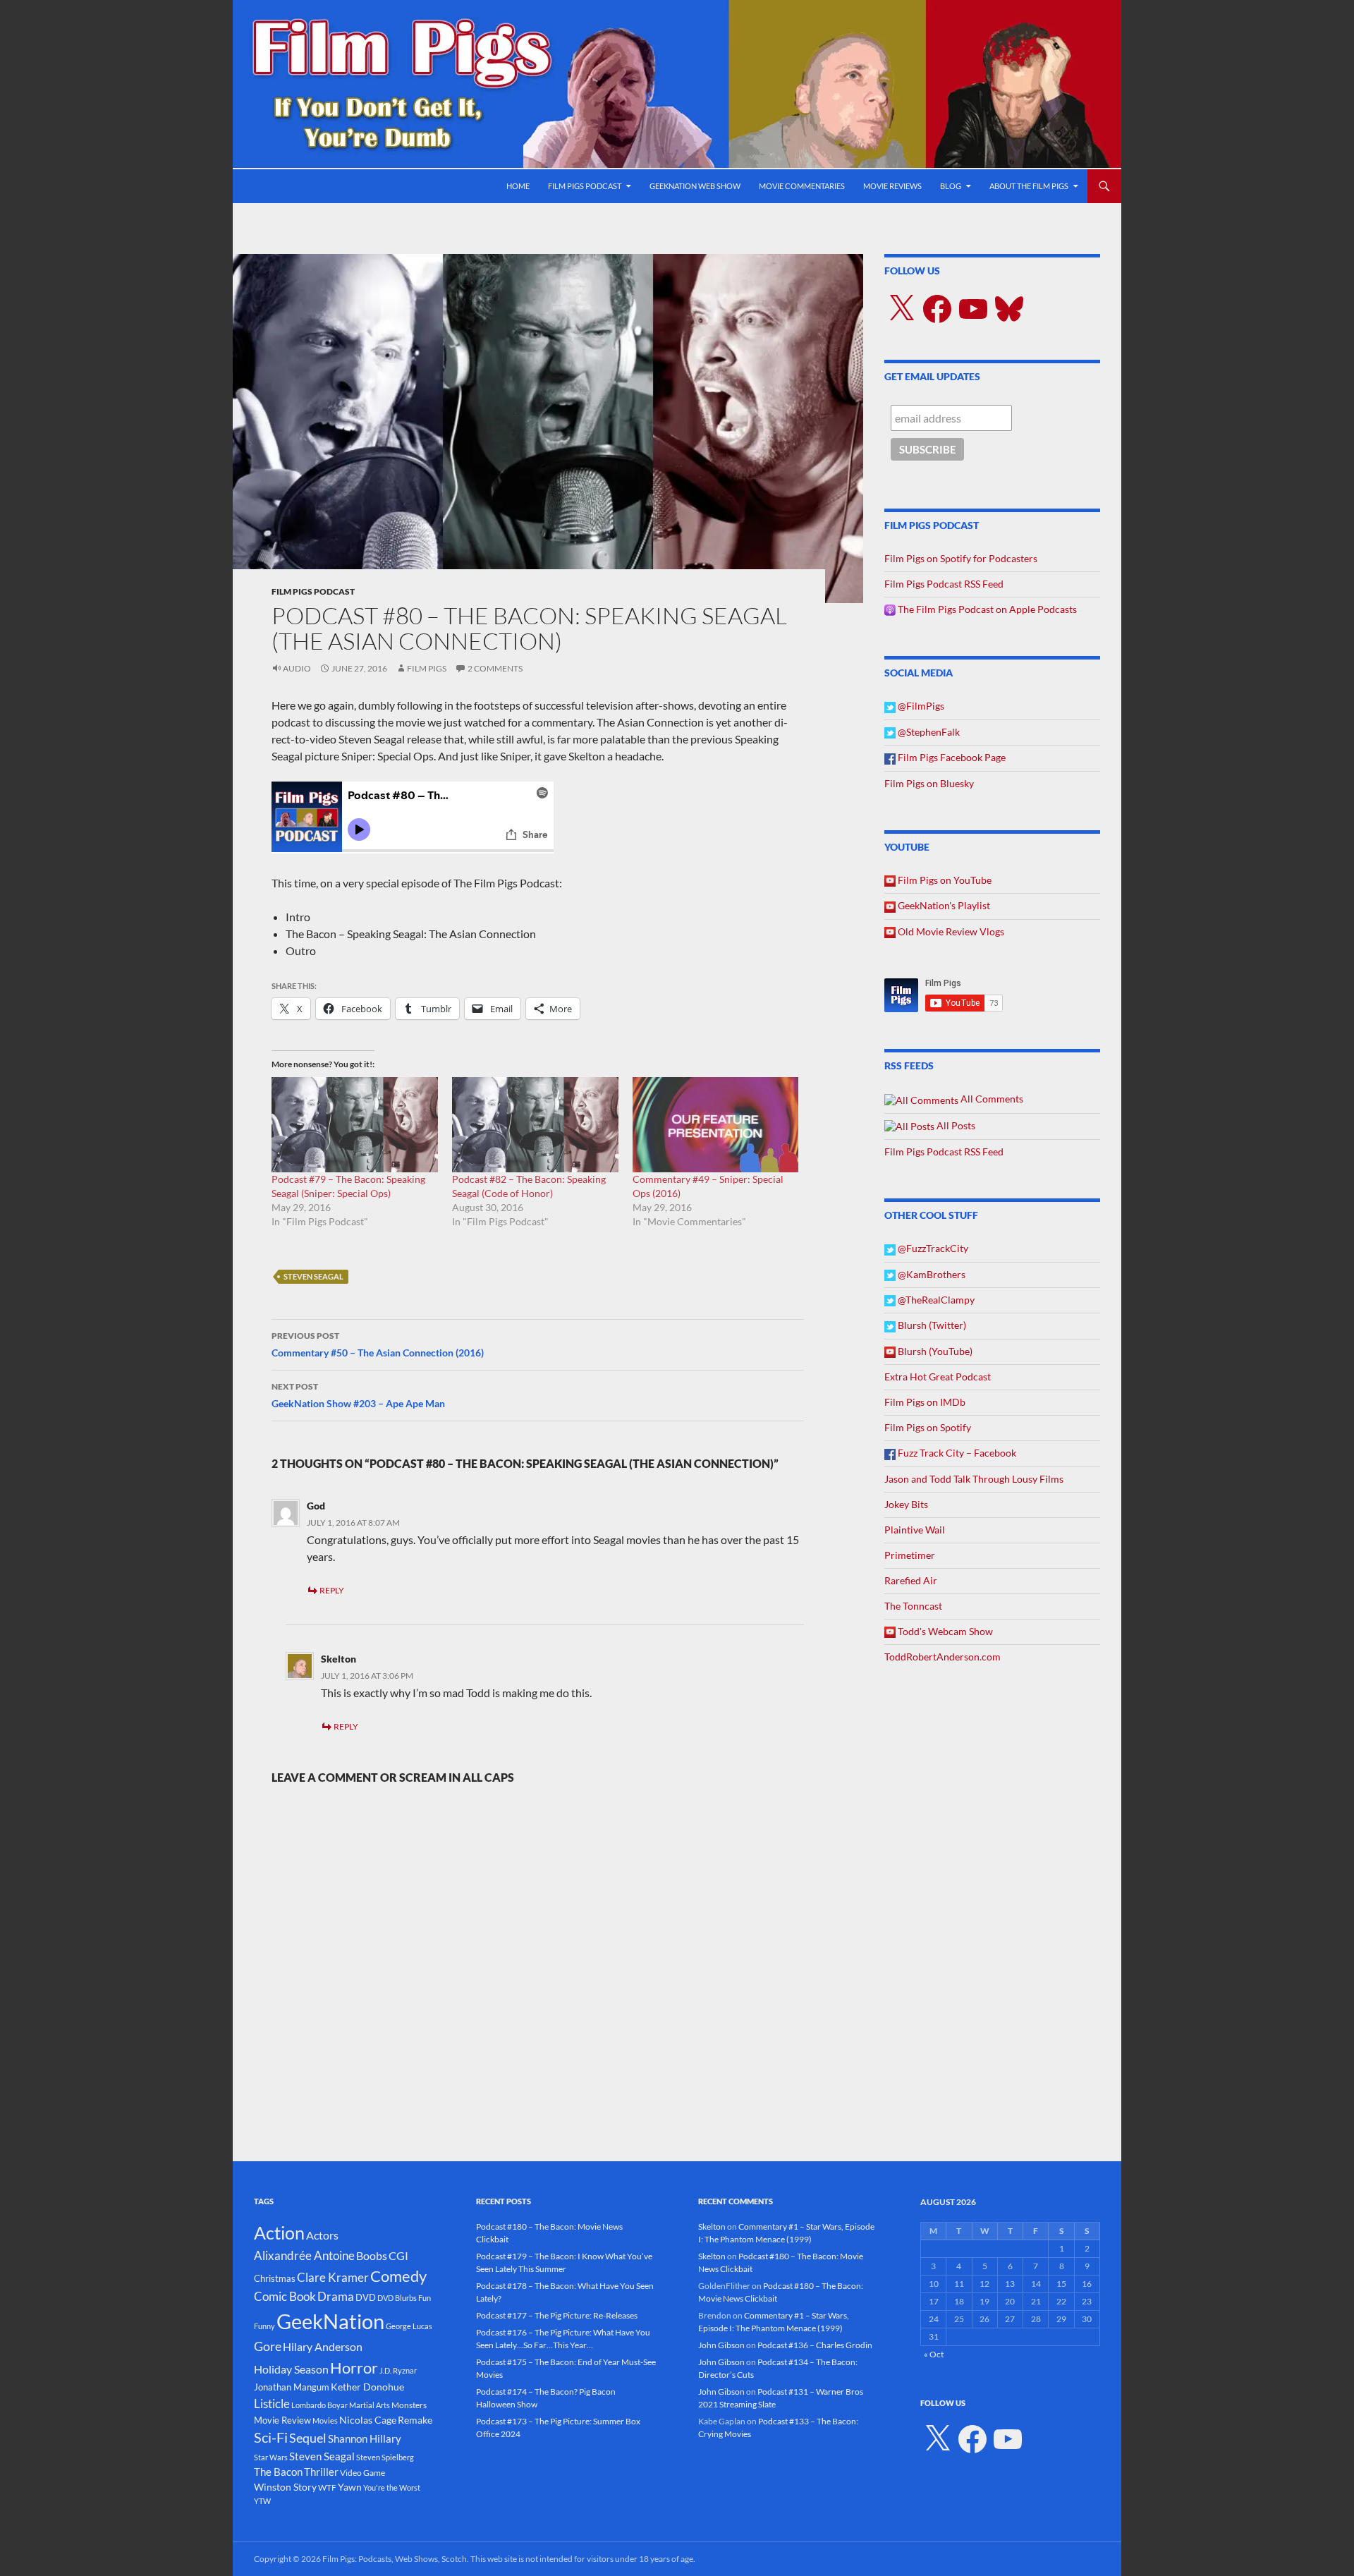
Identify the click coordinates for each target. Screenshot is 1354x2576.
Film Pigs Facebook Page (951, 757)
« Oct (934, 2354)
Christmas (275, 2278)
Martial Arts (370, 2405)
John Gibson (721, 2345)
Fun (425, 2298)
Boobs (372, 2255)
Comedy (398, 2276)
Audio (297, 668)
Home (518, 186)
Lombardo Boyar (319, 2405)
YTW (262, 2501)
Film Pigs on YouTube (944, 880)
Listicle (272, 2404)
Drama (336, 2296)
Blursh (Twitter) (931, 1325)
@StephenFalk (928, 732)
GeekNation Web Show (695, 186)
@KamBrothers (931, 1274)
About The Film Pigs (1029, 186)
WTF (327, 2487)
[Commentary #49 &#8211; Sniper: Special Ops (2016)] (716, 1125)
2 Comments (495, 668)
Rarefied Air (911, 1580)
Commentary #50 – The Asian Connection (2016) (378, 1344)
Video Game (362, 2473)
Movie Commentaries (802, 186)
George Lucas (409, 2326)
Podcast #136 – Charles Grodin (815, 2345)
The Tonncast (913, 1606)
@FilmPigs (920, 706)
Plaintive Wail (915, 1530)
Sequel (308, 2438)
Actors (322, 2235)
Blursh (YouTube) (934, 1351)
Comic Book (285, 2296)
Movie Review (282, 2420)
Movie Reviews (892, 186)
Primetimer (910, 1555)
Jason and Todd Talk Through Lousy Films (974, 1479)
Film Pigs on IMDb (925, 1402)
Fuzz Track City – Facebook (956, 1453)
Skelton (338, 1659)
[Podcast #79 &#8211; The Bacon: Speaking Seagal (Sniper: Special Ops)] (355, 1125)
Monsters (409, 2405)
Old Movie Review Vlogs (950, 931)
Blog (951, 186)
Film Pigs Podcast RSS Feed (944, 584)
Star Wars (271, 2457)
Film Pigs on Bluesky (929, 783)
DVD (366, 2297)
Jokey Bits (906, 1504)
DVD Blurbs (397, 2298)
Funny (264, 2326)
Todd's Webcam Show (944, 1631)
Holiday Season (291, 2369)
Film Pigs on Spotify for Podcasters (961, 558)
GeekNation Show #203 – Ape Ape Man (358, 1395)
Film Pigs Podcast (585, 186)
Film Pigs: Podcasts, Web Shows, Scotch (395, 2559)
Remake (415, 2420)
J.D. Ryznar (398, 2370)
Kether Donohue (367, 2387)
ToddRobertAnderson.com (943, 1657)
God (316, 1506)
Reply (332, 1590)
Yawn (350, 2487)
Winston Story (285, 2487)
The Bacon (278, 2472)
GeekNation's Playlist (943, 905)
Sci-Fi (271, 2437)
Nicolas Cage (368, 2420)
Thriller (321, 2472)
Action (279, 2233)
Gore (268, 2346)
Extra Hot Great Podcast (938, 1377)
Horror (354, 2368)
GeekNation (330, 2321)
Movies (325, 2420)
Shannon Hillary (365, 2438)
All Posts (955, 1125)
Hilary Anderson (323, 2347)
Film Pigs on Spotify (928, 1427)
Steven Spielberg (385, 2457)
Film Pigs (427, 668)
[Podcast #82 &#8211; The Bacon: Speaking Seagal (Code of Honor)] (535, 1125)
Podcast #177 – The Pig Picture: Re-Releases (557, 2315)
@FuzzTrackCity (932, 1248)
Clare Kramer (333, 2278)
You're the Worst (392, 2487)
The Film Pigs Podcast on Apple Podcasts (986, 609)
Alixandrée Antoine (304, 2255)
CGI (398, 2255)
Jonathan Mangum (292, 2387)
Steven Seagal (313, 1276)
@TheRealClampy (935, 1300)
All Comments (991, 1099)
